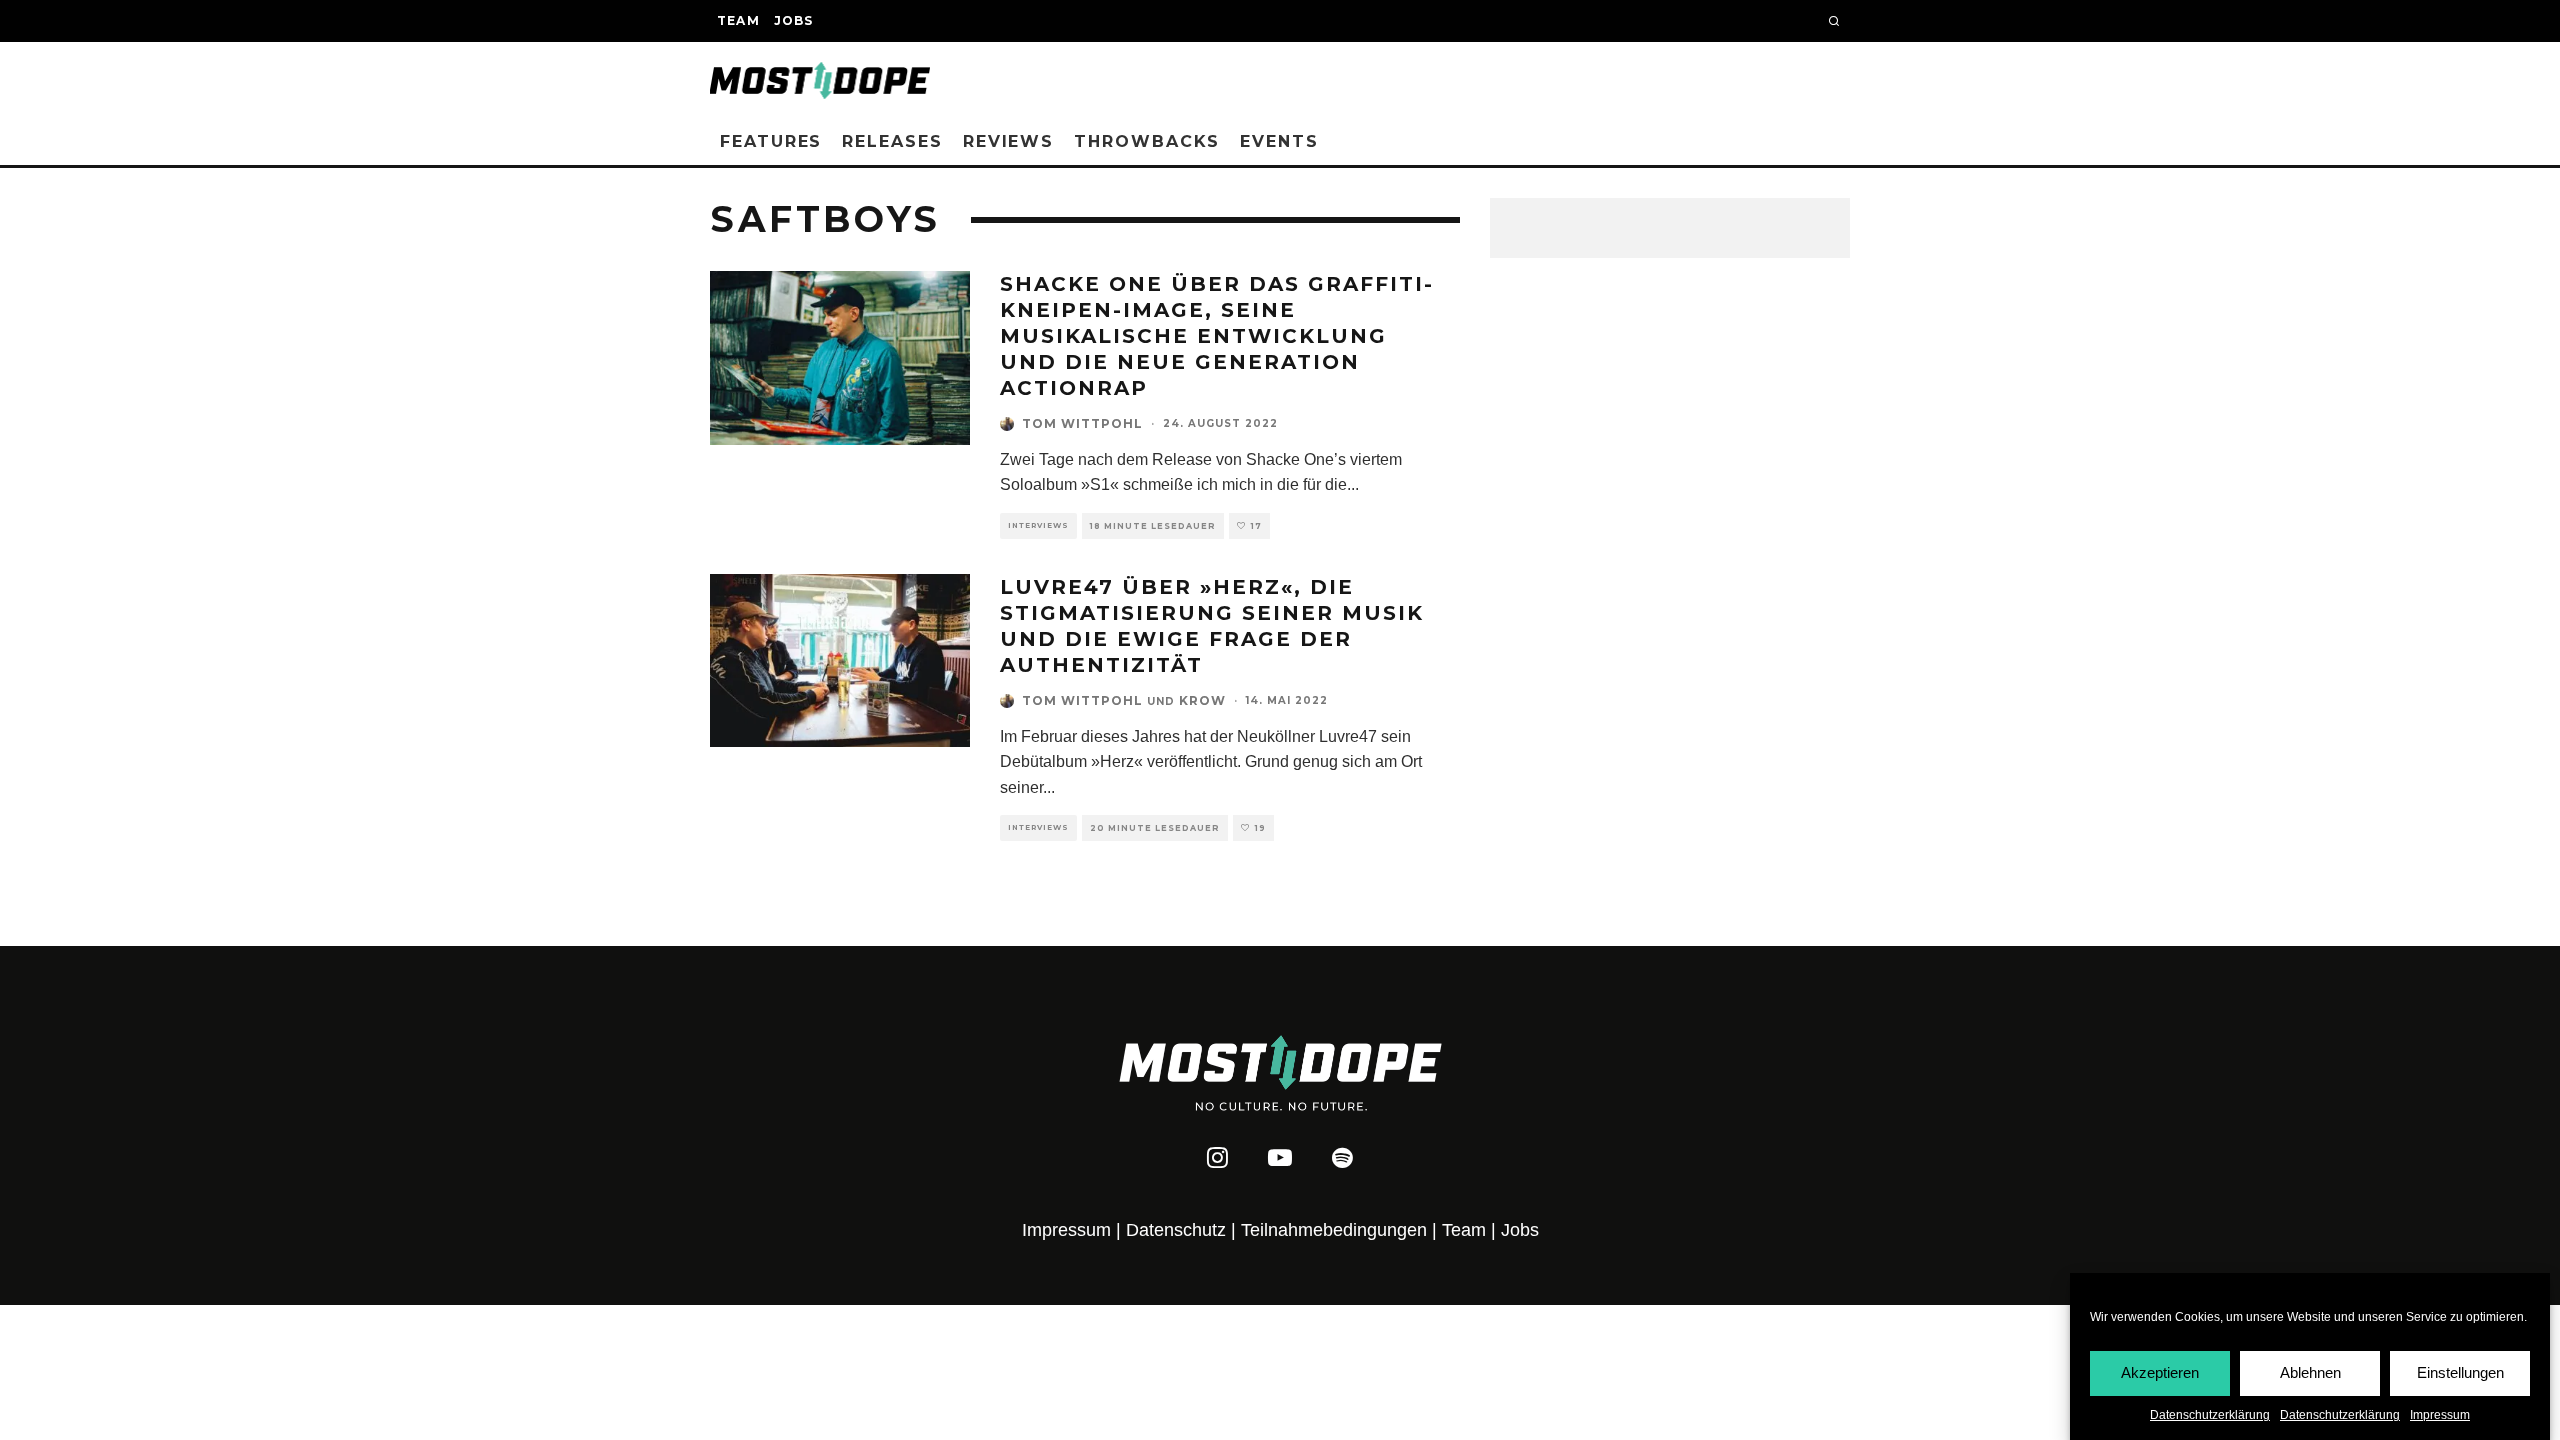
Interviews (1038, 525)
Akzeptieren (2160, 1372)
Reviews (1008, 141)
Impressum (2440, 1415)
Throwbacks (1147, 141)
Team (738, 20)
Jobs (794, 20)
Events (1279, 141)
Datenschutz (1176, 1230)
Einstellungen (2460, 1372)
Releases (892, 141)
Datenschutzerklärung (2210, 1415)
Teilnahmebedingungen (1334, 1230)
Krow (1202, 700)
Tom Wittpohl (1082, 423)
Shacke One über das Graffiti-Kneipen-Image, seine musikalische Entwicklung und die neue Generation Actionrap (1217, 336)
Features (771, 141)
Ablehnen (2310, 1372)
